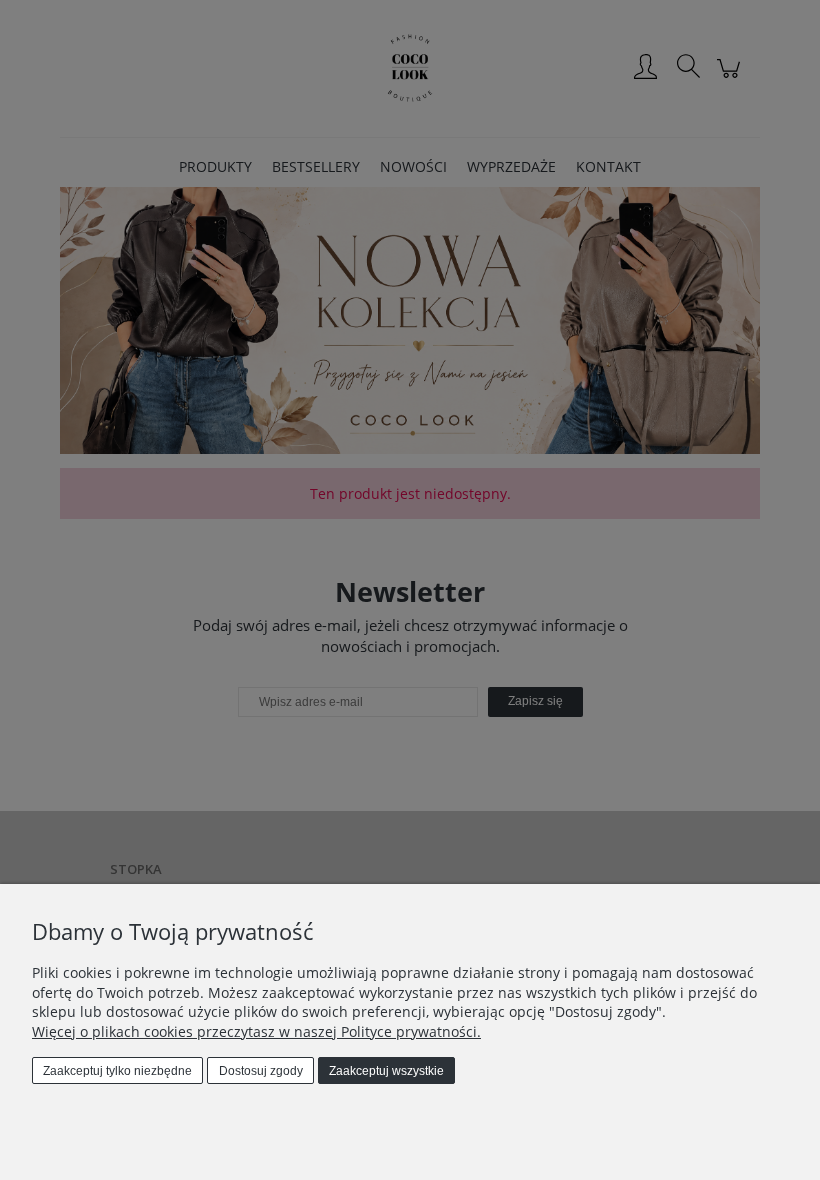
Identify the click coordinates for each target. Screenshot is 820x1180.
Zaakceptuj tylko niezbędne (117, 1071)
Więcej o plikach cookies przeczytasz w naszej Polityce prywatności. (256, 1031)
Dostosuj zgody (261, 1071)
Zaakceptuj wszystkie (386, 1071)
